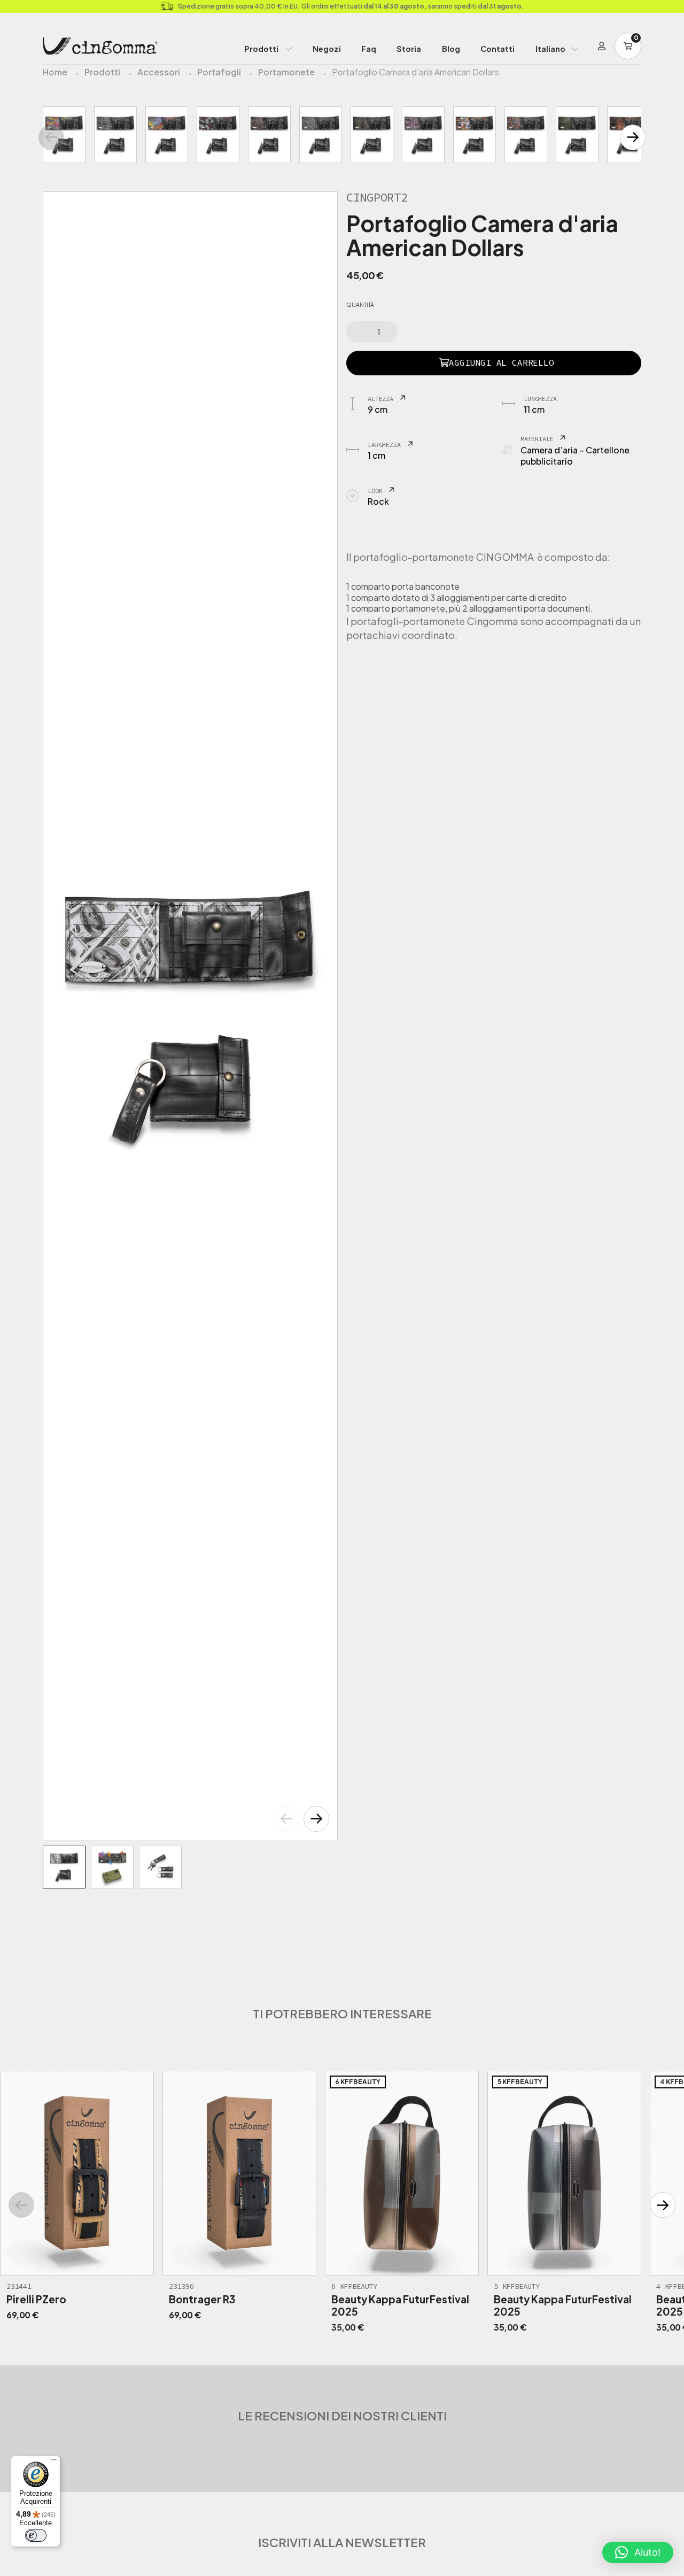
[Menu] (54, 2462)
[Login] (602, 46)
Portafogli (219, 72)
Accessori (159, 72)
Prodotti (261, 49)
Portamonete (286, 72)
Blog (451, 49)
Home (55, 72)
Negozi (327, 49)
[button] (316, 1819)
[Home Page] (100, 46)
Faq (369, 49)
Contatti (498, 49)
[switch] (36, 2535)
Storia (409, 49)
